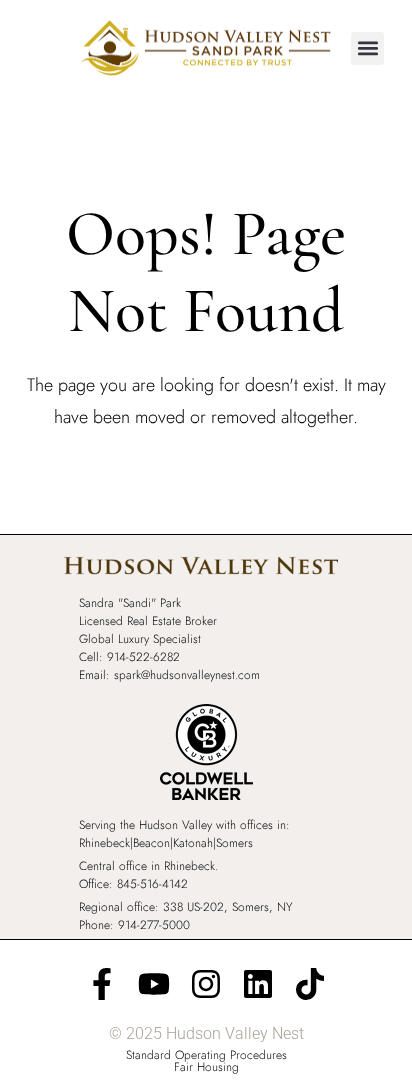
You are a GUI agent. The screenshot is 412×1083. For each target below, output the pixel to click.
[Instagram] (206, 984)
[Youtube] (154, 984)
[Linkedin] (258, 984)
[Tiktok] (310, 984)
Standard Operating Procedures (206, 1055)
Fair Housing (206, 1067)
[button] (367, 48)
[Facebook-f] (102, 984)
